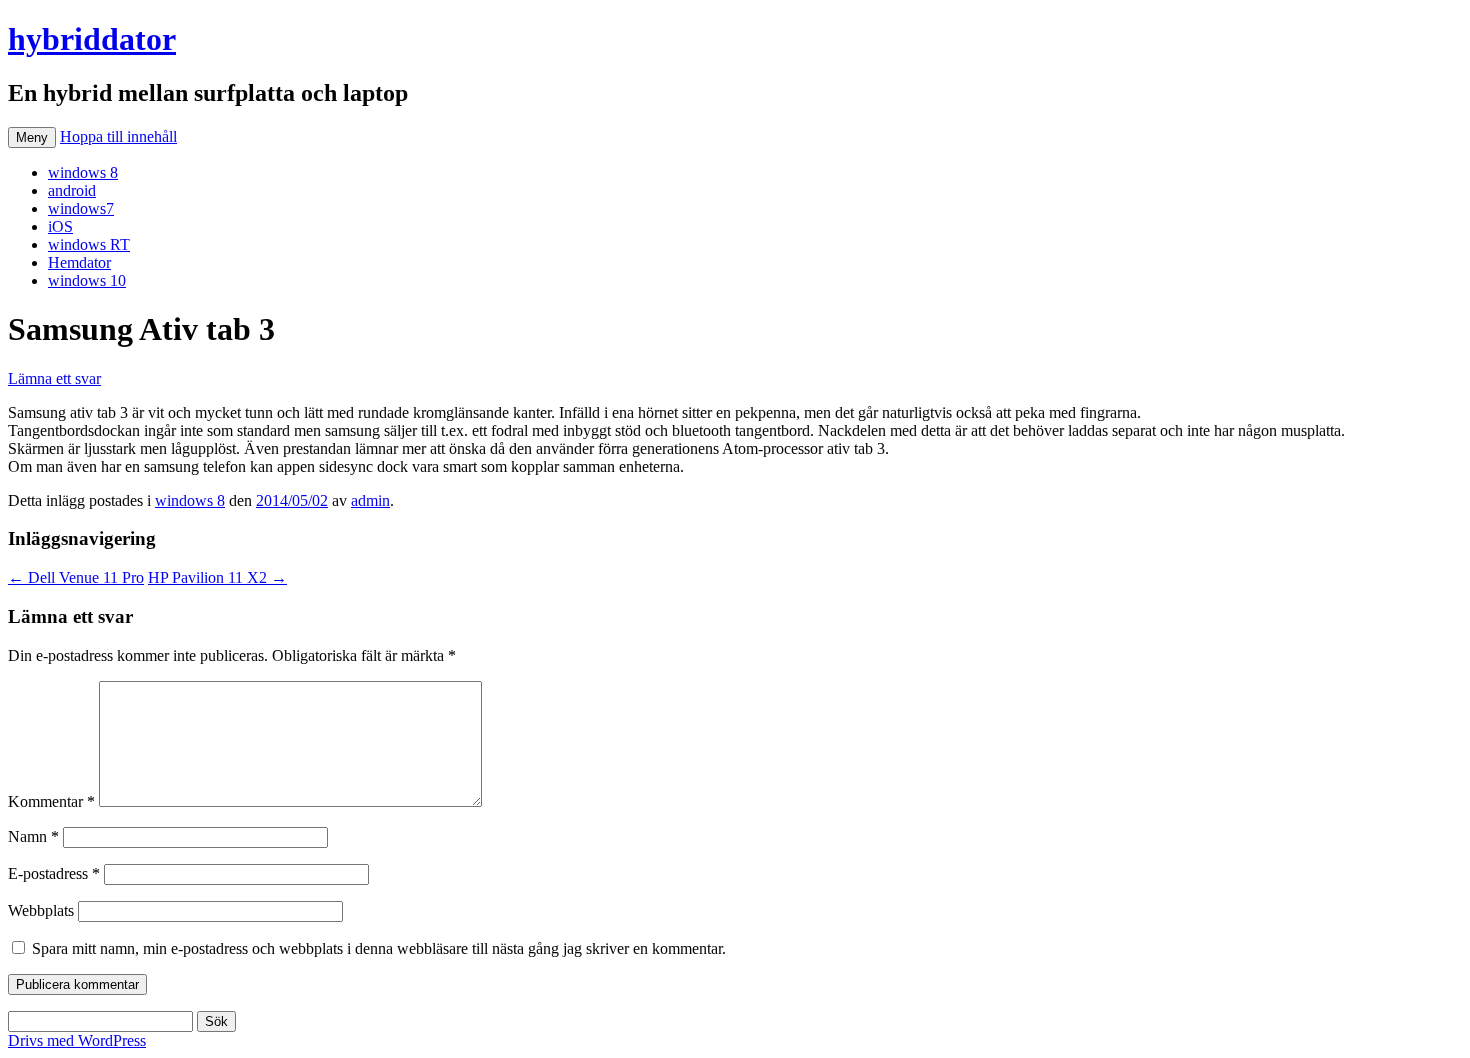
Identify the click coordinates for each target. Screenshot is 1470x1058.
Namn (33, 836)
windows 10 (87, 280)
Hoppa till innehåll (118, 136)
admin (370, 500)
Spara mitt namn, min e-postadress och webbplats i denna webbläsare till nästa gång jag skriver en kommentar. (379, 948)
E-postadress (54, 873)
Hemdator (79, 262)
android (72, 190)
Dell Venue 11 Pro (76, 577)
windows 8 (83, 172)
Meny (32, 137)
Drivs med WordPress (77, 1040)
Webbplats (41, 910)
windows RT (89, 244)
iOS (60, 226)
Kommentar (51, 801)
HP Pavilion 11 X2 (217, 577)
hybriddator (92, 39)
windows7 (81, 208)
